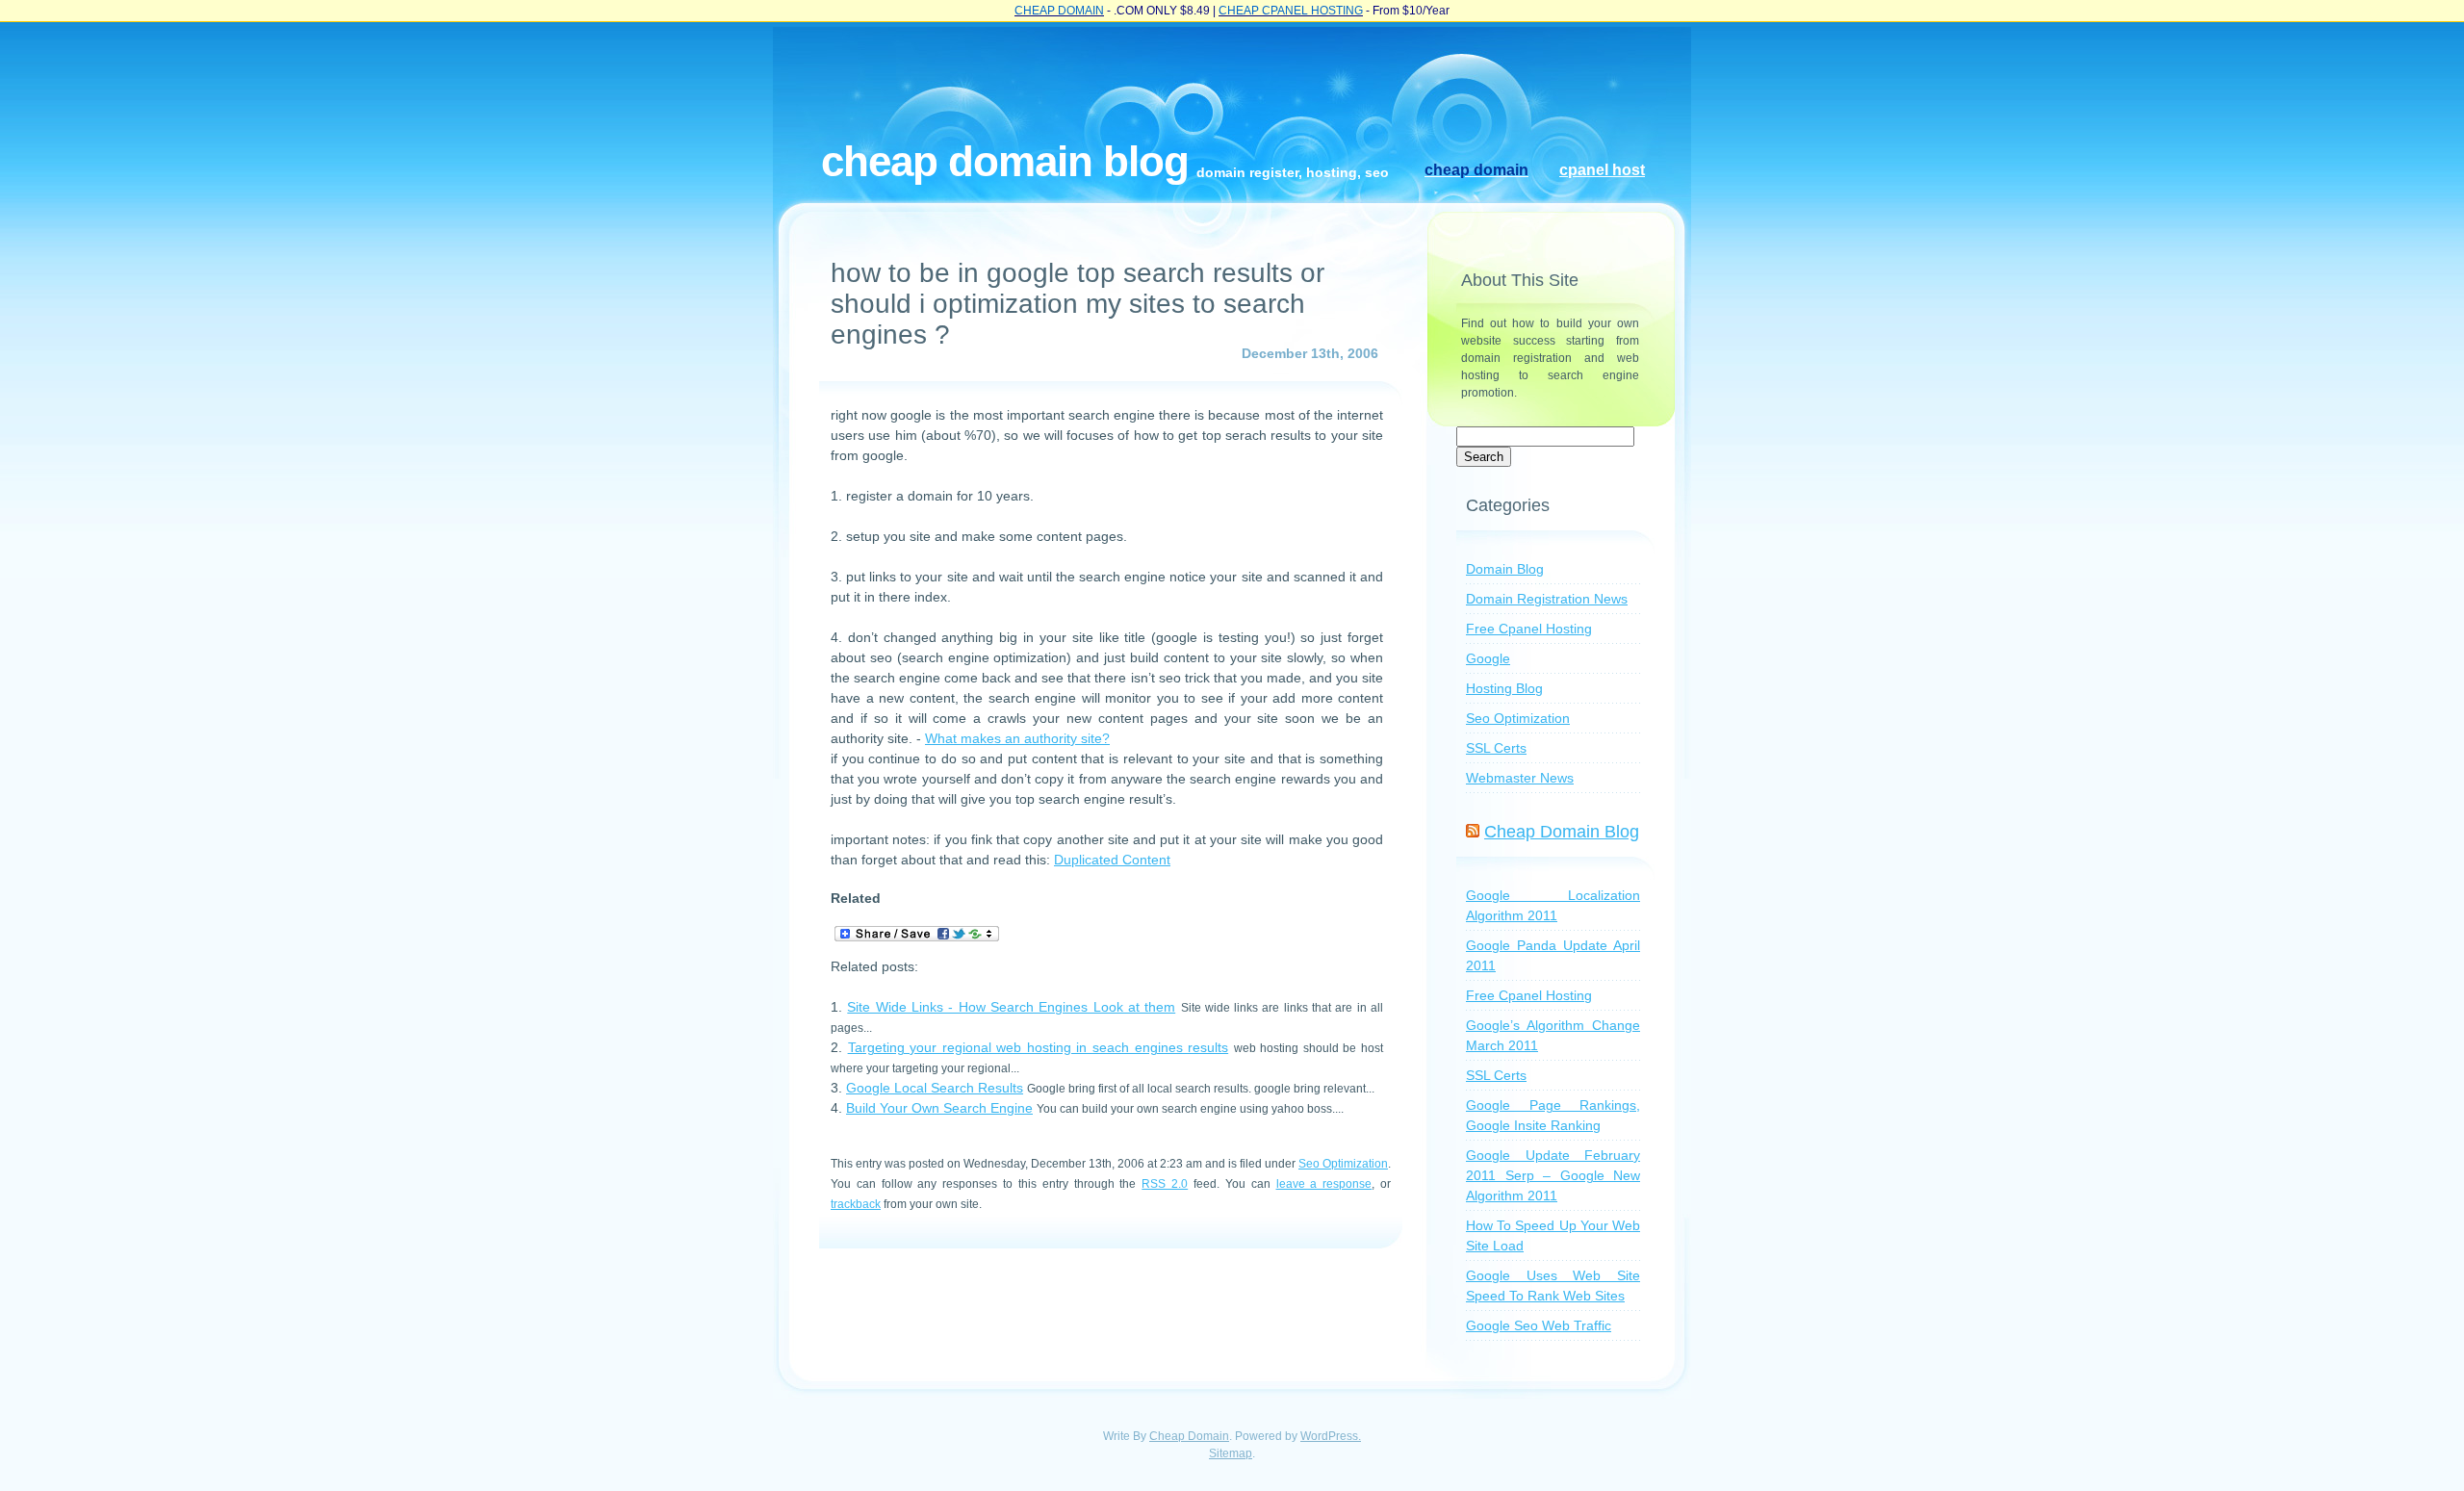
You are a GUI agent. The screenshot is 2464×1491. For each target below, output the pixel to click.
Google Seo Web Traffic (1539, 1325)
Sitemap (1231, 1453)
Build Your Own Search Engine (939, 1108)
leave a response (1324, 1183)
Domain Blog (1505, 569)
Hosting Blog (1504, 688)
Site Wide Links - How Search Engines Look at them (1011, 1007)
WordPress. (1331, 1436)
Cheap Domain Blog (1005, 161)
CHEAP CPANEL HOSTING (1291, 11)
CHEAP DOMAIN (1059, 11)
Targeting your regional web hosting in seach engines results (1039, 1047)
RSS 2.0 (1165, 1183)
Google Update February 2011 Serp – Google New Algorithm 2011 (1553, 1175)
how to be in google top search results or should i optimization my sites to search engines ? (1078, 304)
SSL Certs (1496, 748)
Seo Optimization (1343, 1163)
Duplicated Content (1112, 860)
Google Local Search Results (935, 1088)
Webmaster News (1520, 778)
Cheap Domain (1189, 1436)
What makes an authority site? (1017, 738)
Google (1488, 658)
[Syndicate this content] (1473, 832)
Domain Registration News (1547, 599)
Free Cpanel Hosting (1529, 629)
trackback (856, 1204)
